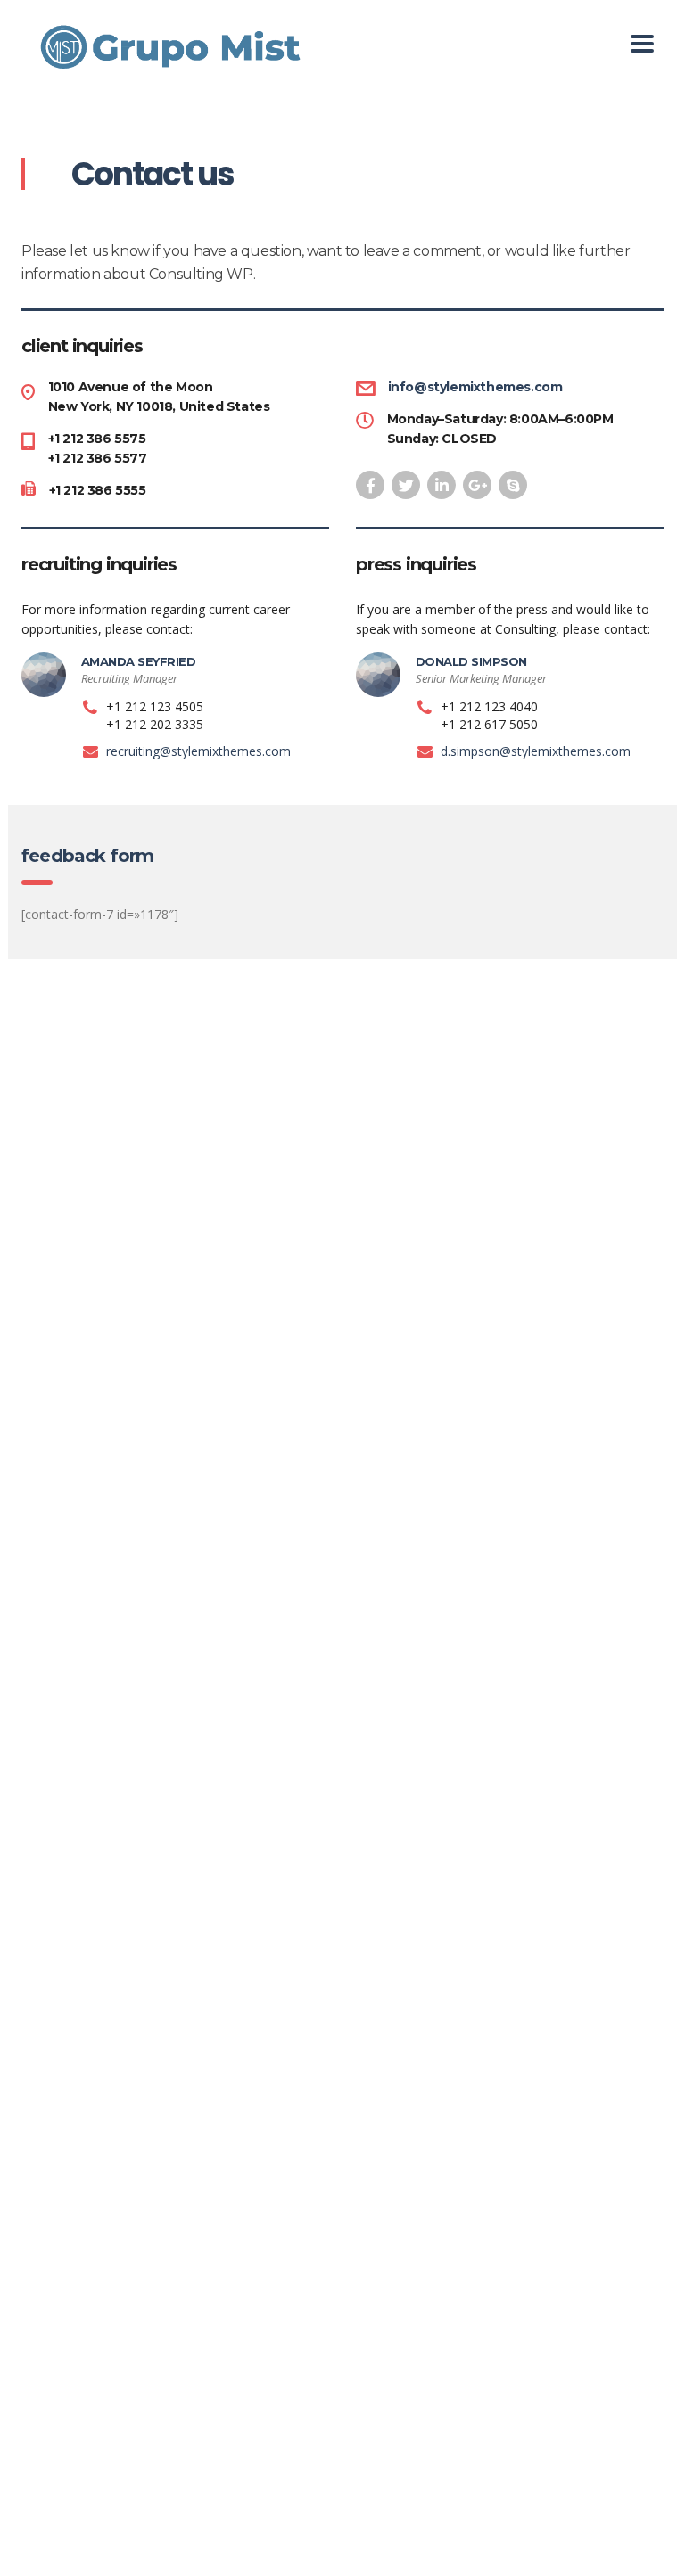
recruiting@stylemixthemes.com (198, 751)
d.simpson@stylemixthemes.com (536, 751)
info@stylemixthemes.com (475, 387)
